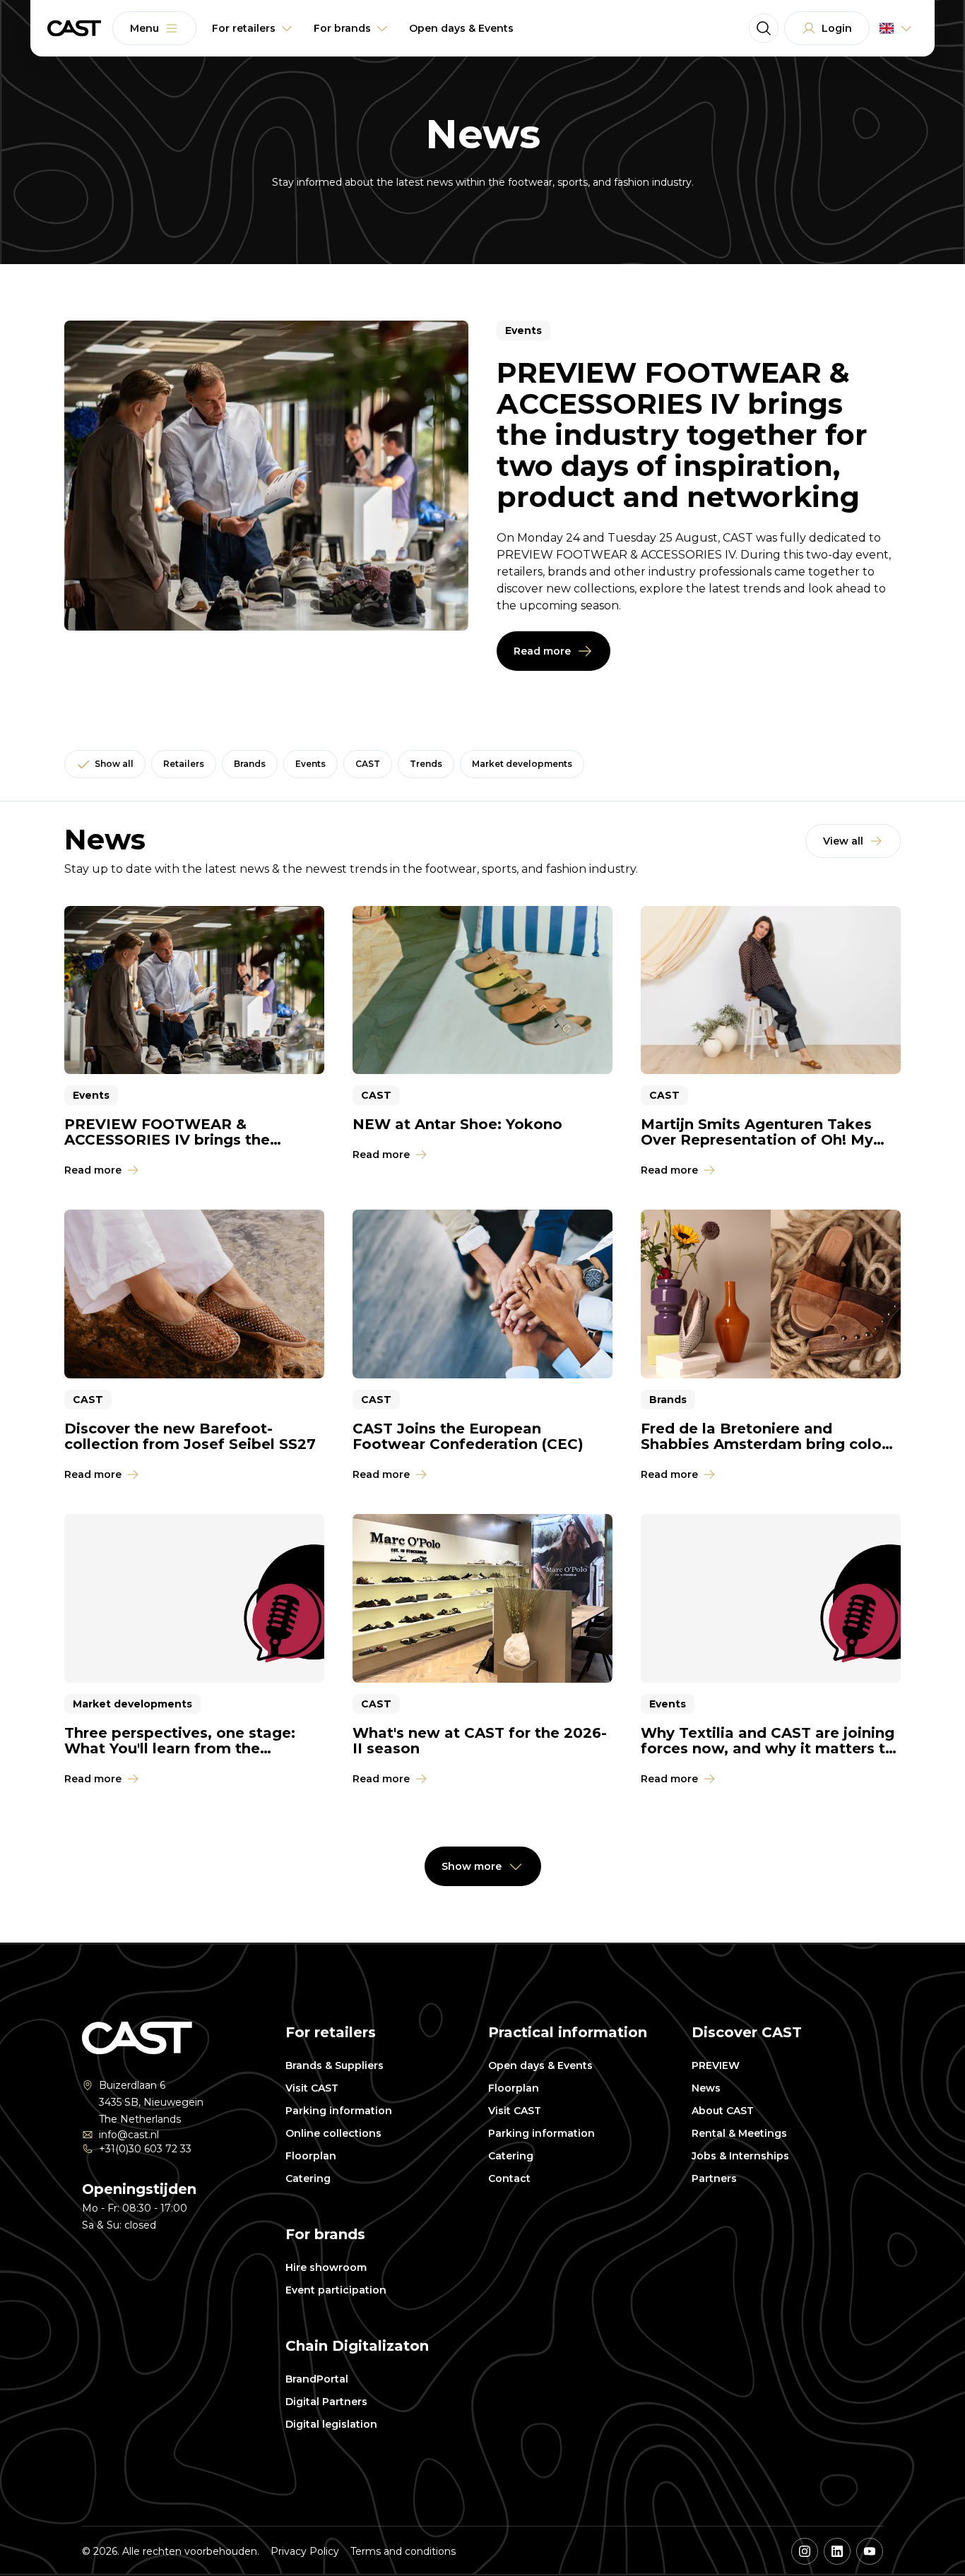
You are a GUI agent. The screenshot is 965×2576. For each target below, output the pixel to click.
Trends (426, 764)
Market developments (522, 764)
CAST (368, 764)
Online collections (333, 2133)
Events (310, 764)
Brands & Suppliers (335, 2065)
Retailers (184, 764)
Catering (308, 2178)
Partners (714, 2178)
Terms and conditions (403, 2551)
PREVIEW (716, 2065)
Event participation (336, 2290)
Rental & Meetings (739, 2133)
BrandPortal (317, 2379)
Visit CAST (312, 2088)
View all (843, 841)
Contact (509, 2178)
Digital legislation (331, 2424)
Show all (114, 764)
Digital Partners (326, 2402)
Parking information (339, 2111)
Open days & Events (540, 2065)
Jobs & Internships (740, 2156)
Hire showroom (326, 2267)
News (706, 2088)
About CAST (723, 2111)
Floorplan (311, 2156)
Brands (250, 764)
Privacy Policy (305, 2551)
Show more (472, 1866)
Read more (542, 651)
